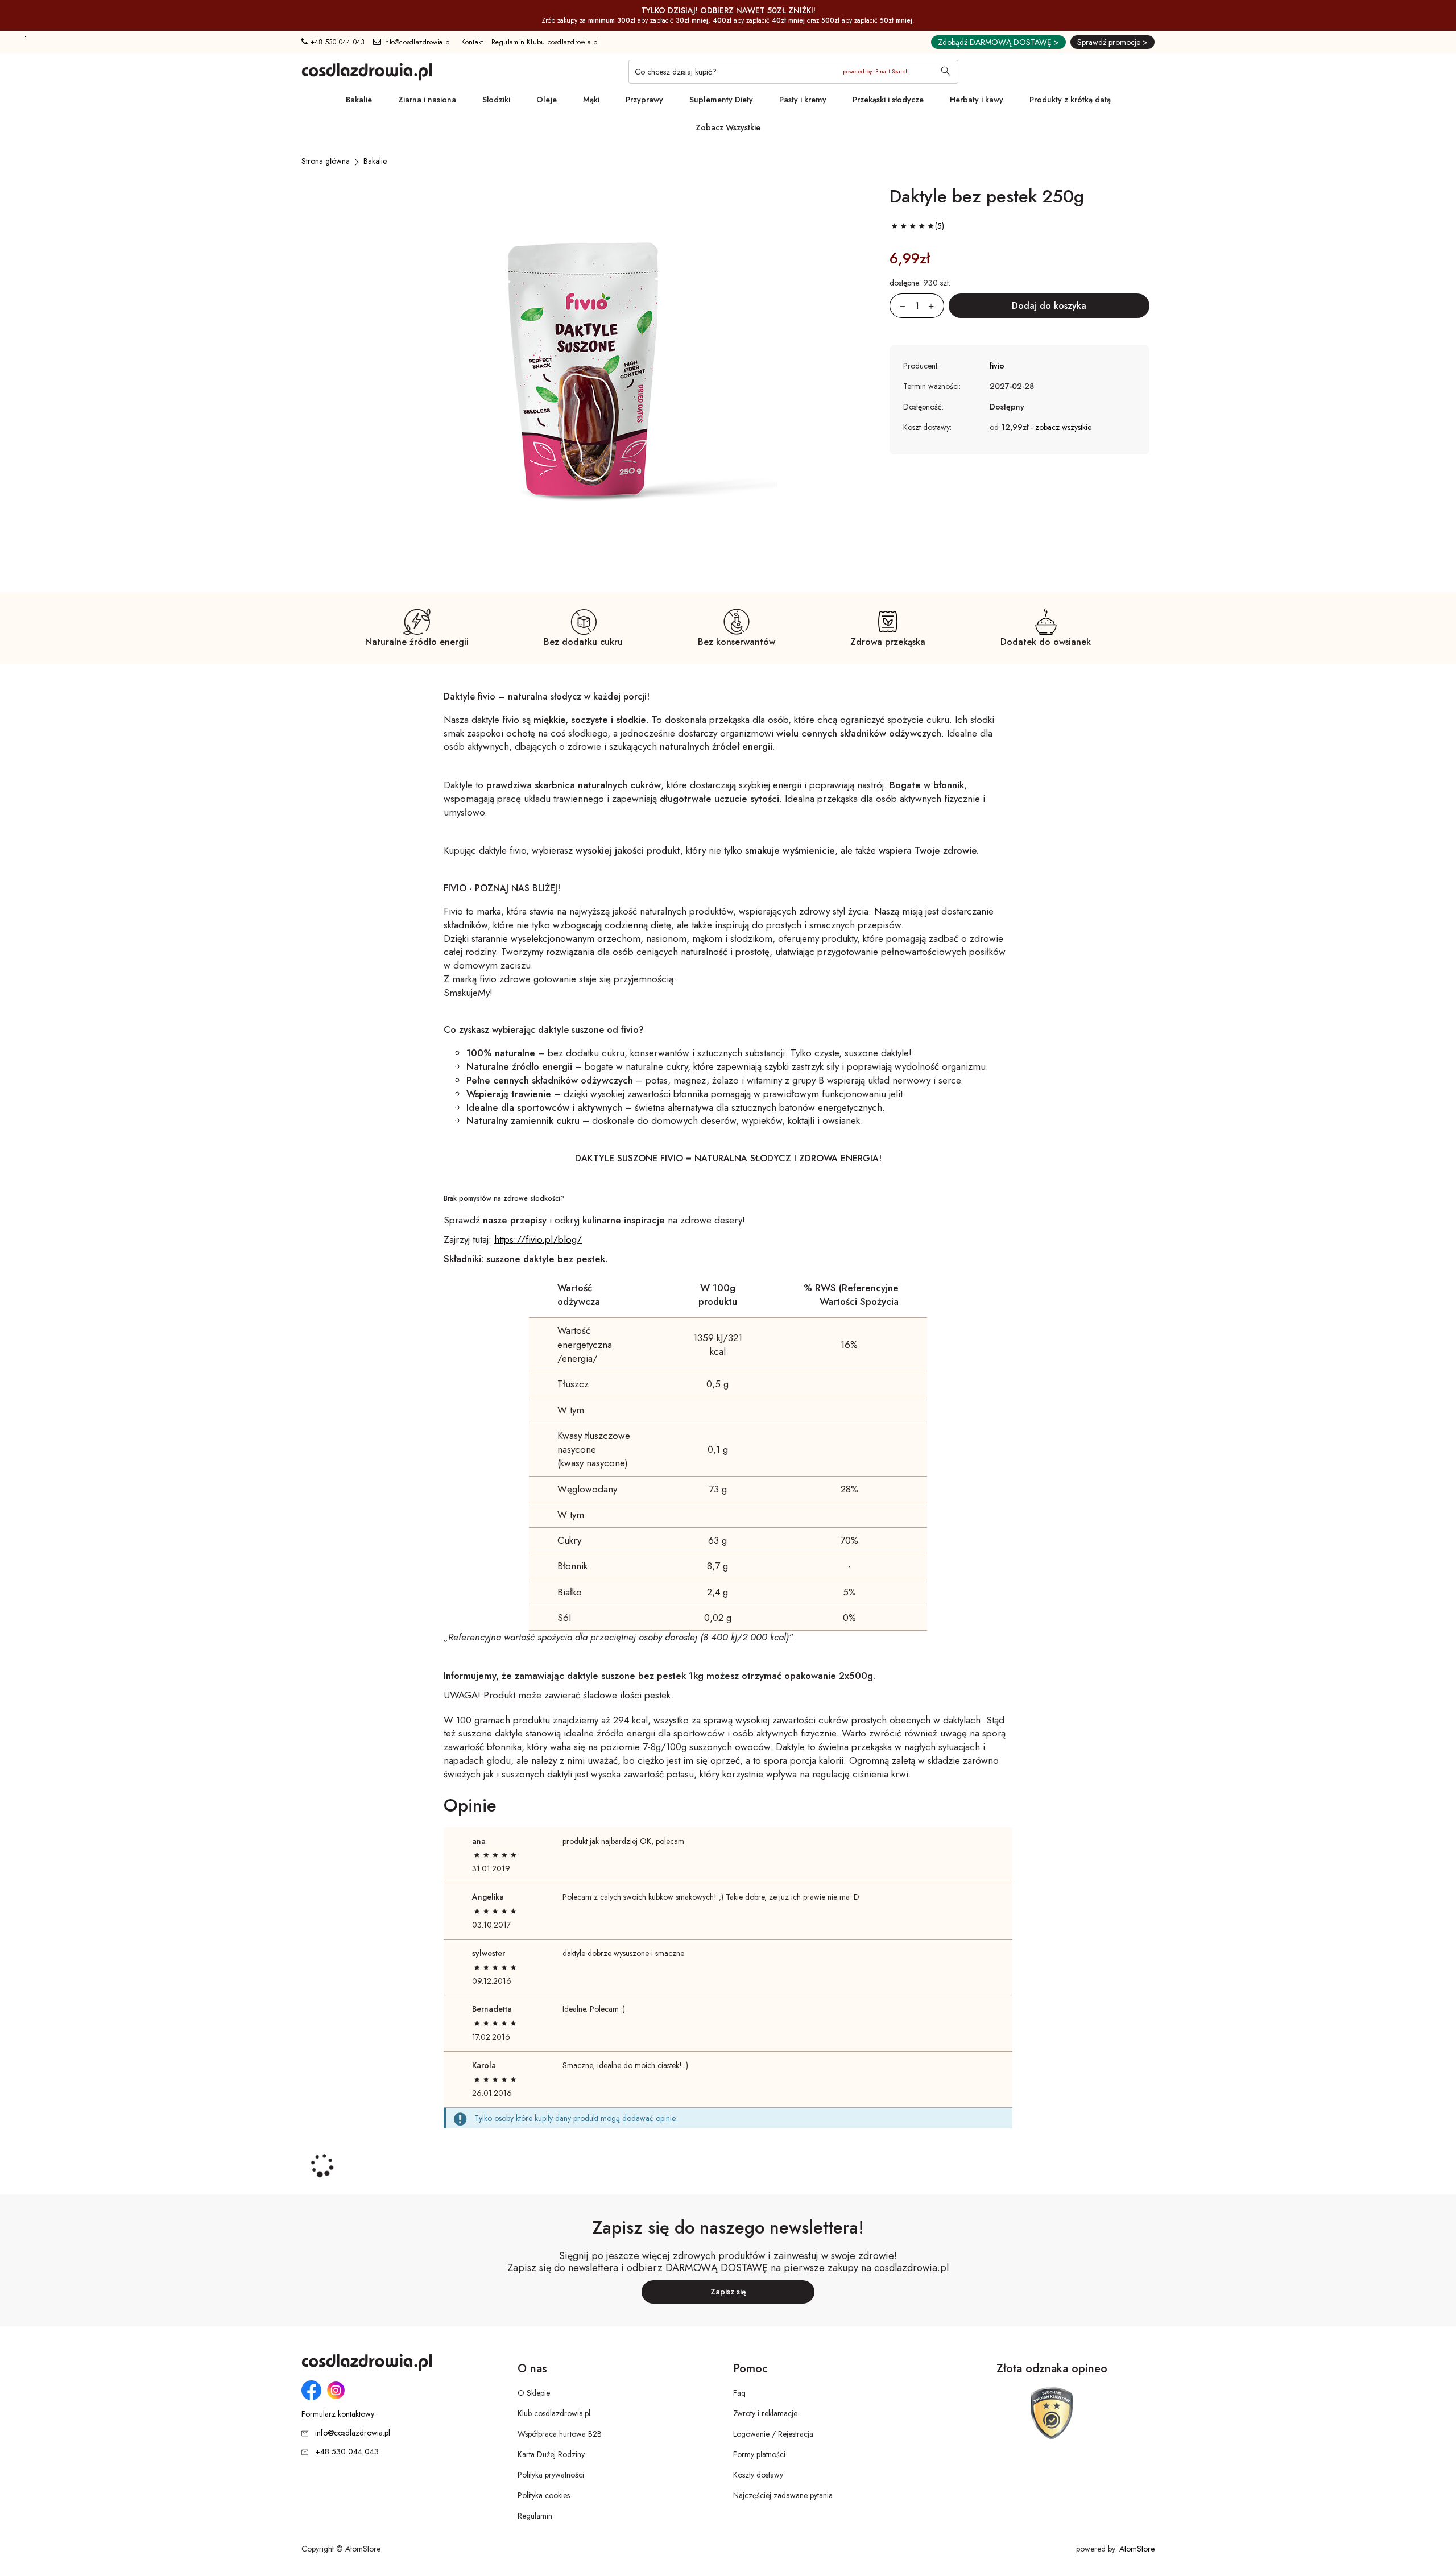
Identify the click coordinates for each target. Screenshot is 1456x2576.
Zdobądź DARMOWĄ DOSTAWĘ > (998, 42)
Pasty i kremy (803, 100)
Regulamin (535, 2516)
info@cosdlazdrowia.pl (416, 42)
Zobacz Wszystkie (728, 127)
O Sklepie (534, 2393)
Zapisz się (728, 2292)
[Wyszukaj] (946, 72)
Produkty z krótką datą (1070, 100)
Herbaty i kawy (977, 100)
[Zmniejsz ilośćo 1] (897, 306)
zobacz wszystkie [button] (1063, 427)
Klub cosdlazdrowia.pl (554, 2413)
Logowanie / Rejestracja (773, 2434)
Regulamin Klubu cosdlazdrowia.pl (545, 42)
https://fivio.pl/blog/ (538, 1239)
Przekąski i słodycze (888, 100)
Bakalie (359, 100)
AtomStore (1137, 2549)
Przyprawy (644, 100)
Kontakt (472, 42)
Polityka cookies (544, 2495)
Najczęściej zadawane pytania (783, 2495)
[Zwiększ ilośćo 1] (936, 306)
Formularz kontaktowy (338, 2414)
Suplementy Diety (721, 100)
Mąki (591, 100)
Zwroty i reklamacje (765, 2413)
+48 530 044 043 (336, 42)
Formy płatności (759, 2454)
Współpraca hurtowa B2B (560, 2434)
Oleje (547, 100)
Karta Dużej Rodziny (551, 2454)
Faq (739, 2393)
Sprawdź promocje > (1112, 42)
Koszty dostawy (758, 2475)
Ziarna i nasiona (427, 100)
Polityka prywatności (551, 2475)
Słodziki (496, 100)
